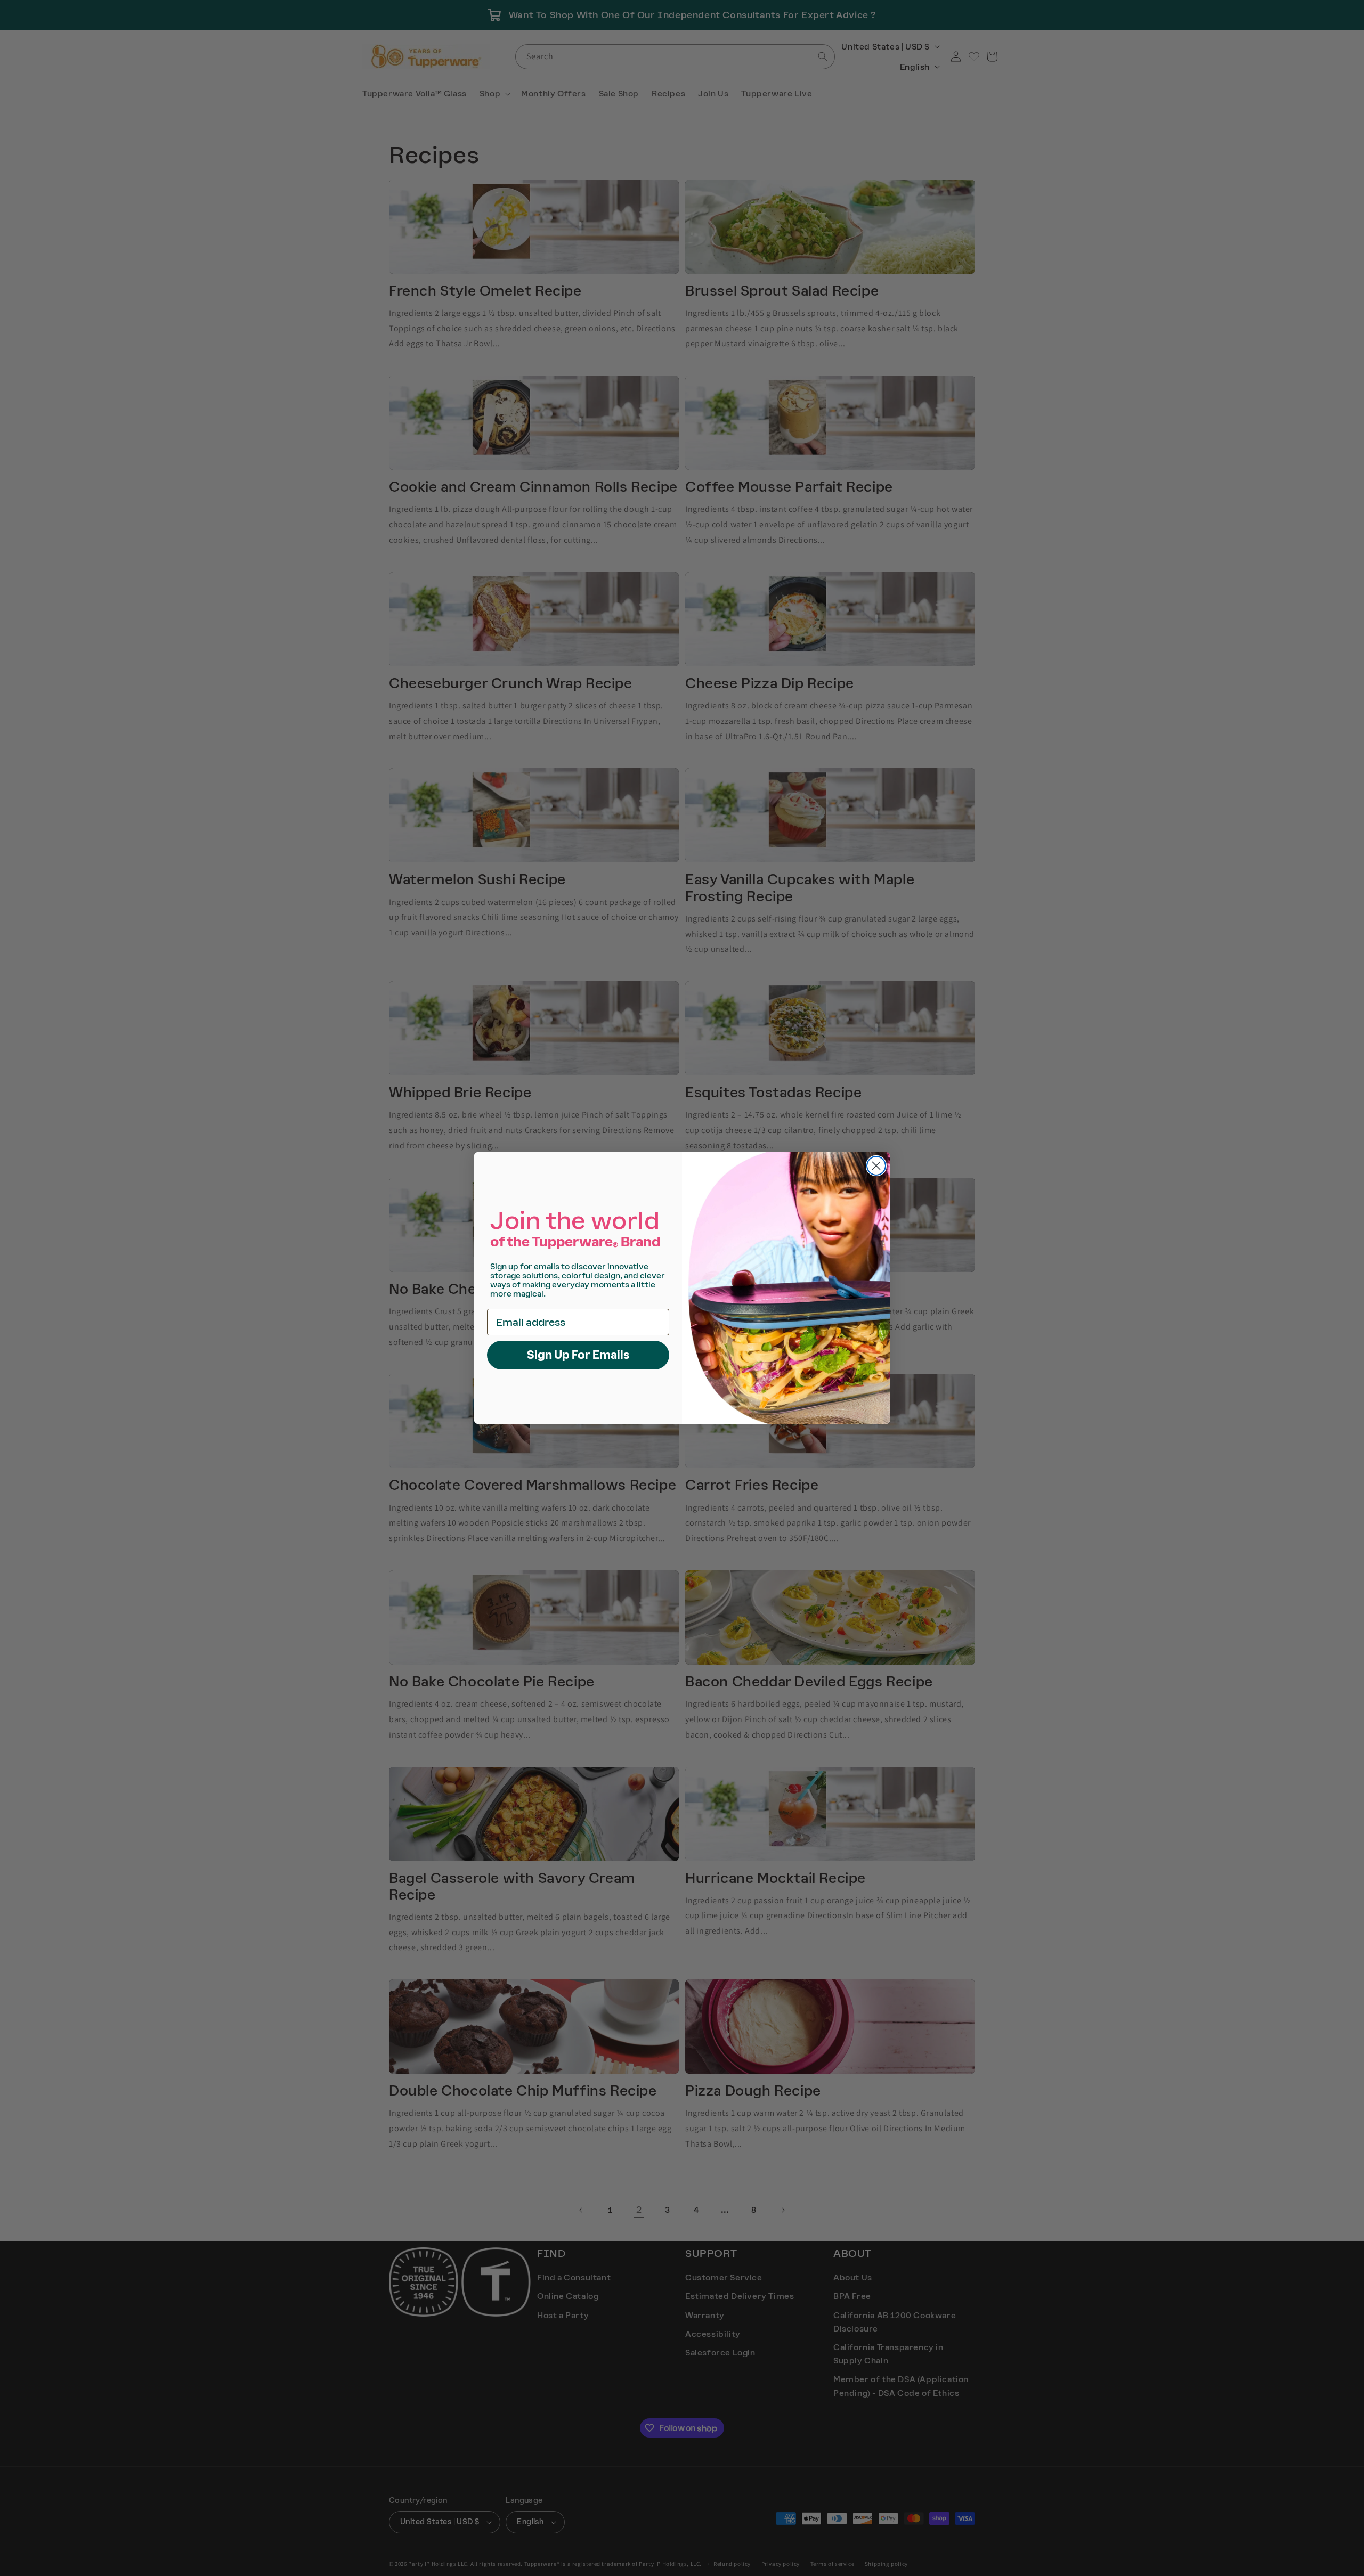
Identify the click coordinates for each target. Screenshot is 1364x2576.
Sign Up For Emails (578, 1355)
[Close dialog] (876, 1166)
